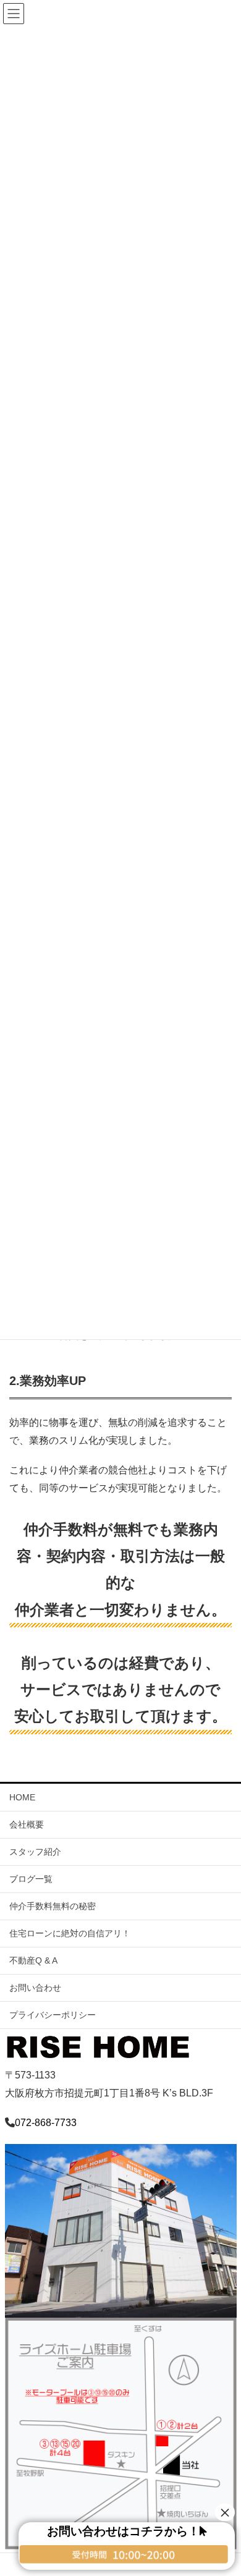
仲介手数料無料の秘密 (53, 1906)
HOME (22, 1797)
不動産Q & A (33, 1960)
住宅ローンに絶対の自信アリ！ (70, 1933)
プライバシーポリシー (53, 2015)
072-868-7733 (46, 2123)
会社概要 (27, 1824)
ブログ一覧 (31, 1879)
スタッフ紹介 (35, 1852)
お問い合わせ (35, 1988)
